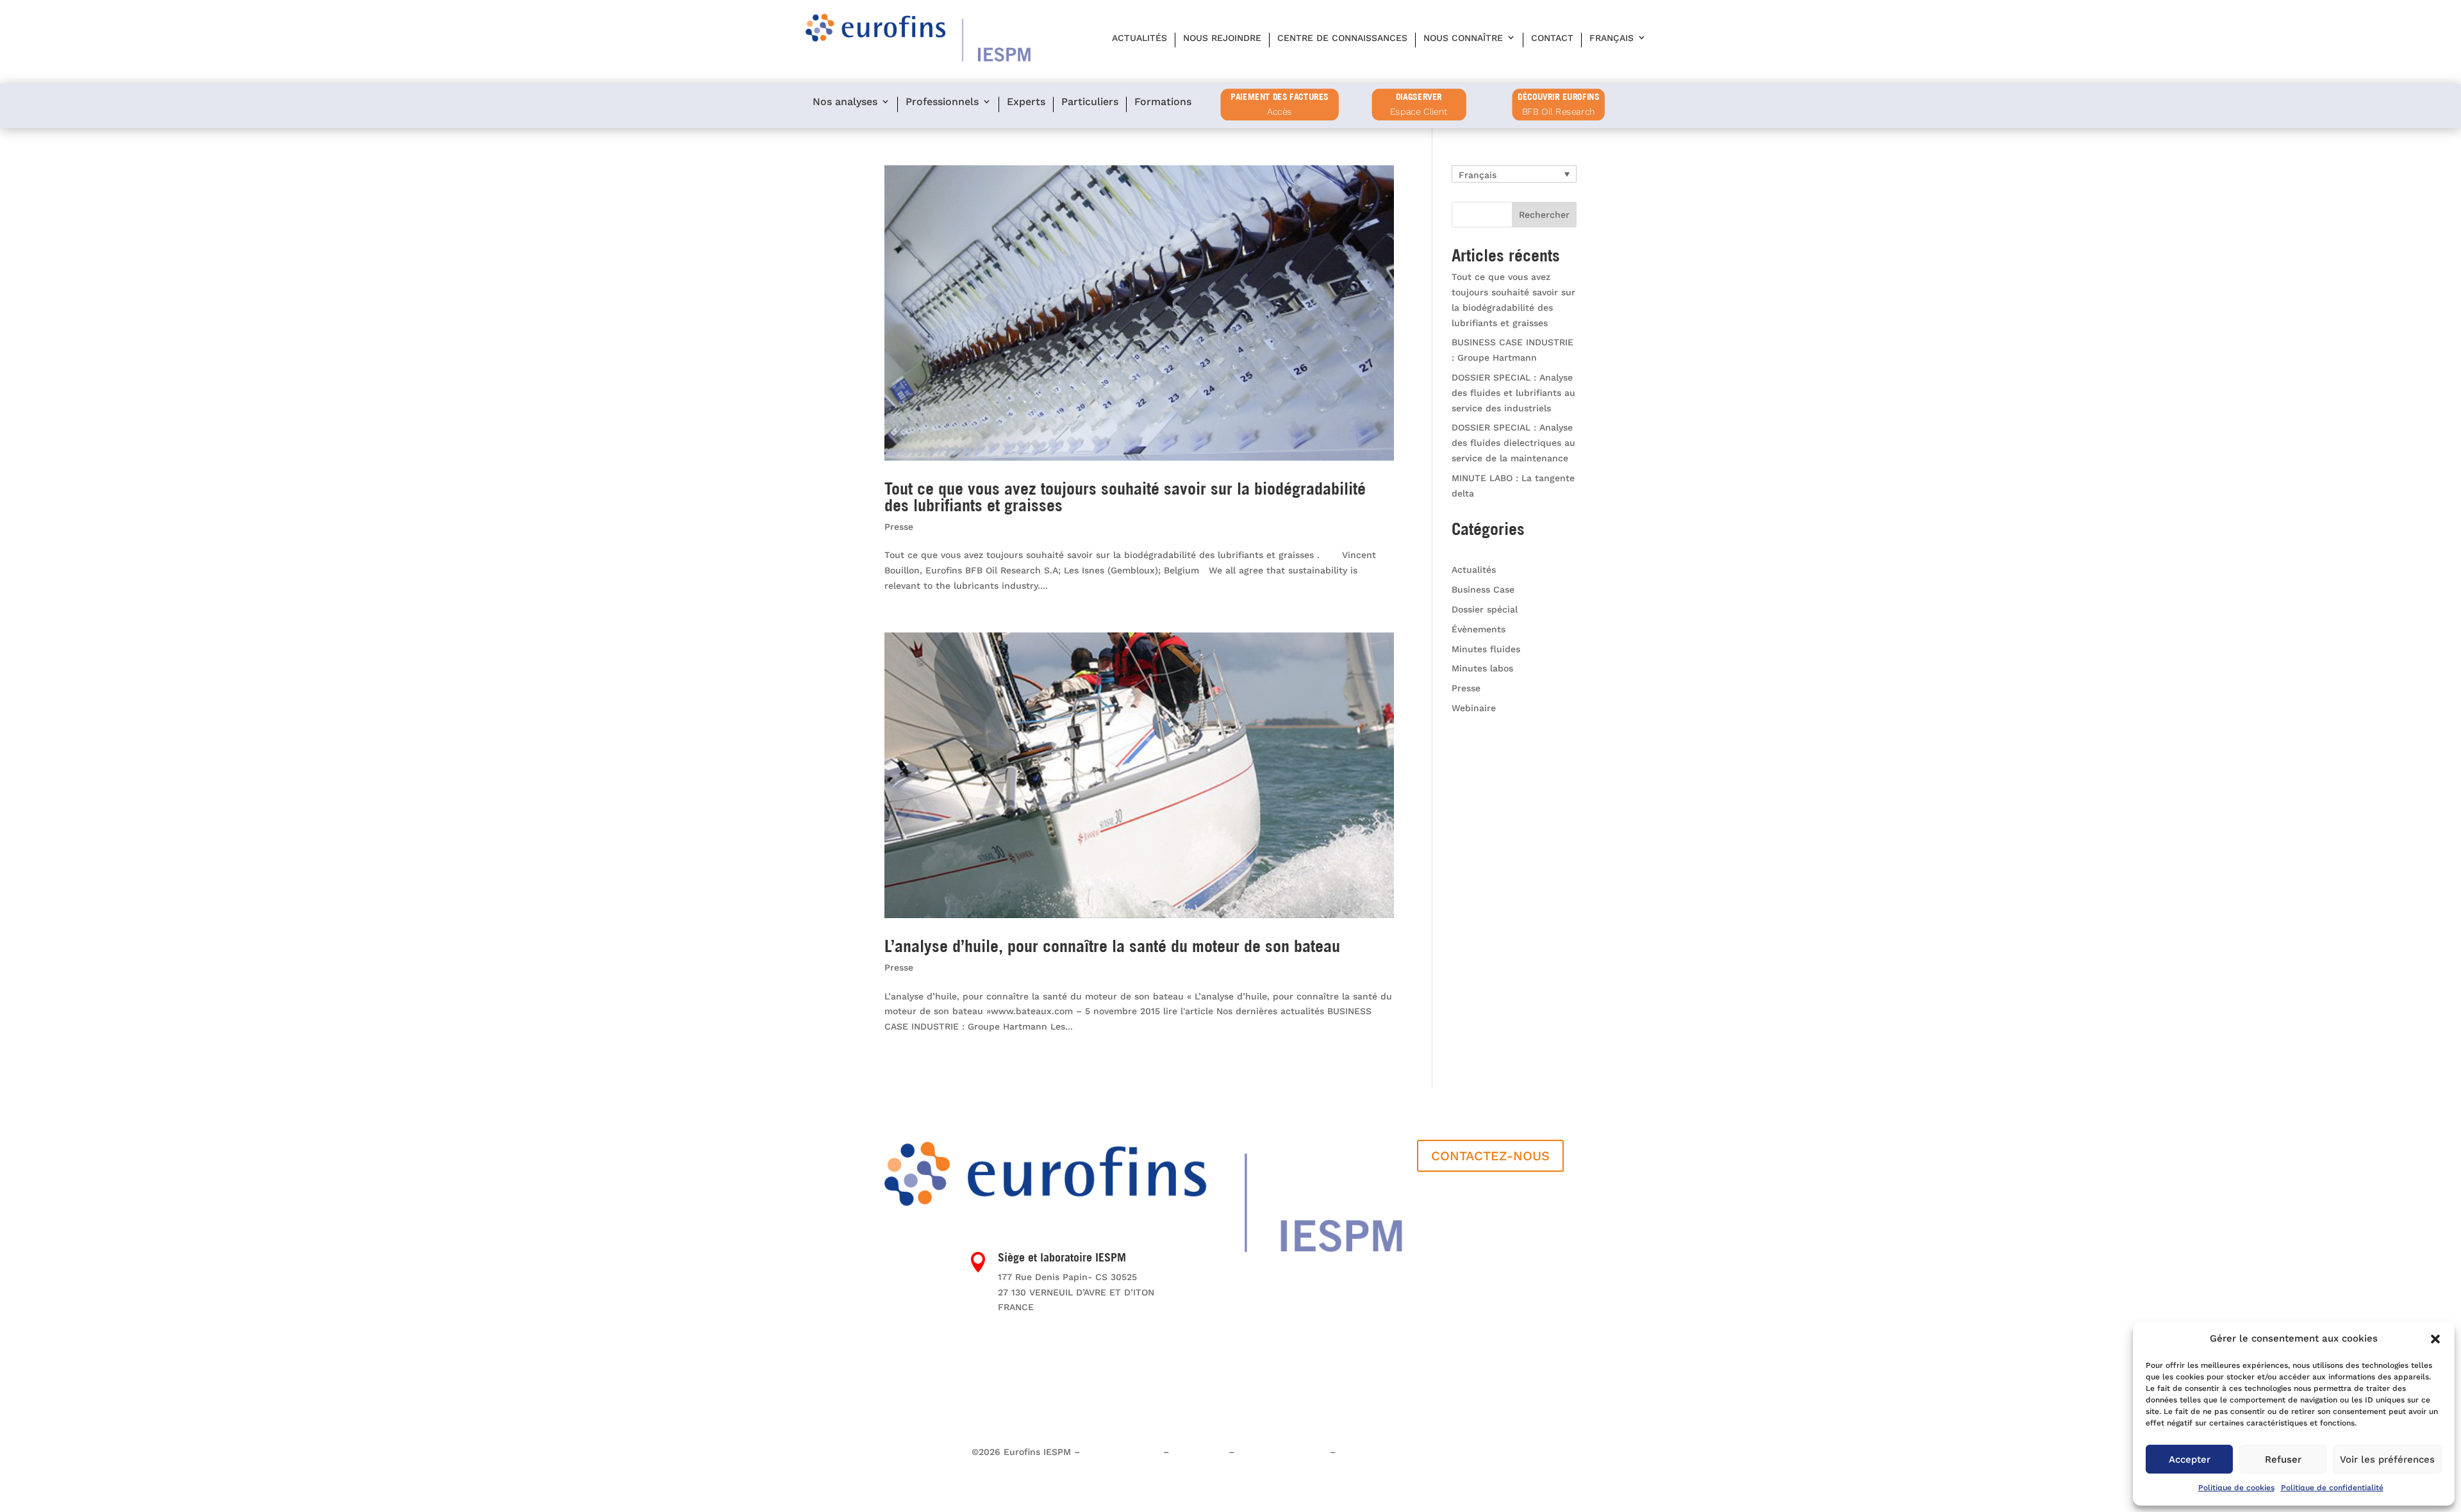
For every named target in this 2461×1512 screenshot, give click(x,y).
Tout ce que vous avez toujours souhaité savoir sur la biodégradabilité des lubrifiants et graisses (1125, 497)
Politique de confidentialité (2332, 1488)
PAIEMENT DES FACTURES (1280, 97)
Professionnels (942, 102)
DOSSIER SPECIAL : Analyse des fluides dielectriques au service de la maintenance (1513, 443)
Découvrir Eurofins (1558, 97)
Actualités (1139, 38)
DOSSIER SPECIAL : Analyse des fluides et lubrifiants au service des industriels (1513, 393)
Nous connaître (1463, 38)
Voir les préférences (2387, 1459)
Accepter (2190, 1459)
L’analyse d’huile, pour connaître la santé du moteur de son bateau (1112, 946)
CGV (1347, 1452)
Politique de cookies (2236, 1488)
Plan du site (1199, 1452)
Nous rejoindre (1222, 38)
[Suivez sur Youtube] (920, 1326)
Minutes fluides (1486, 649)
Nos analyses (845, 102)
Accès (1280, 112)
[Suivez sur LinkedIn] (895, 1326)
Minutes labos (1482, 668)
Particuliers (1090, 102)
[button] (2435, 1339)
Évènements (1479, 629)
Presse (899, 527)
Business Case (1483, 589)
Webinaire (1474, 708)
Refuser (2283, 1459)
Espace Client (1419, 112)
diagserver (1419, 97)
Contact (1552, 38)
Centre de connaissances (1342, 38)
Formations (1163, 102)
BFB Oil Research (1559, 112)
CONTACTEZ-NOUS (1490, 1156)
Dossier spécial (1485, 609)
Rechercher (1544, 215)
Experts (1026, 102)
